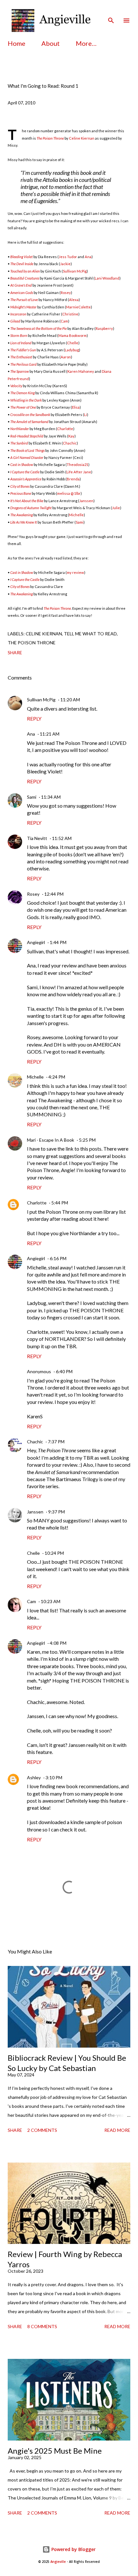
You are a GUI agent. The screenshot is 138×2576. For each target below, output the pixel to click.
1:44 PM (58, 942)
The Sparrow (20, 371)
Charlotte (65, 429)
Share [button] (15, 652)
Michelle (76, 515)
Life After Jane (79, 472)
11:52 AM (62, 838)
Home (17, 43)
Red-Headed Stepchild (27, 436)
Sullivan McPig (75, 271)
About (51, 43)
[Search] (111, 12)
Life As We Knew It (24, 522)
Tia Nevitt (37, 838)
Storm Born (19, 335)
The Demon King (22, 393)
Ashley (34, 1777)
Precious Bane (21, 493)
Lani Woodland (107, 278)
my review (75, 572)
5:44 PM (60, 1203)
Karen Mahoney (81, 371)
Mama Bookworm (73, 335)
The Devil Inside (22, 264)
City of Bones (20, 486)
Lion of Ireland (21, 343)
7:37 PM (56, 1442)
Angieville (58, 2562)
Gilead (15, 321)
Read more (117, 2130)
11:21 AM (50, 734)
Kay (71, 436)
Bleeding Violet (22, 257)
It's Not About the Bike (27, 501)
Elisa (76, 407)
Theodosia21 (78, 465)
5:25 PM (87, 1140)
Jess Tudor (68, 257)
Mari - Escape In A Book (51, 1140)
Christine (70, 314)
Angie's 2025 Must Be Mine (55, 2451)
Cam (64, 321)
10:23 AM (51, 1601)
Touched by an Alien (25, 271)
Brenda (73, 479)
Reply (34, 718)
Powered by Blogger (73, 2549)
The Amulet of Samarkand (29, 422)
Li (86, 415)
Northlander (20, 429)
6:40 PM (64, 1371)
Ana (88, 257)
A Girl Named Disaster (27, 457)
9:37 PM (56, 1512)
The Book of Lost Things (27, 450)
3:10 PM (54, 1777)
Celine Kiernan (82, 138)
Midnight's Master (23, 307)
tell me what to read (90, 634)
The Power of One (23, 407)
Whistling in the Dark (26, 400)
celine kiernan (44, 634)
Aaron (66, 357)
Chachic (70, 443)
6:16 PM (58, 1258)
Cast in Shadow (22, 465)
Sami (80, 522)
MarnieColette (78, 307)
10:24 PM (54, 1553)
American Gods (22, 293)
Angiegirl (36, 942)
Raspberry (104, 328)
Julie (116, 508)
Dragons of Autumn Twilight (31, 508)
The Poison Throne (50, 138)
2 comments (42, 2130)
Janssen (86, 501)
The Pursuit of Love (24, 300)
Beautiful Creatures (25, 278)
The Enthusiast (21, 357)
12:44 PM (54, 894)
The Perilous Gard (23, 364)
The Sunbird (19, 443)
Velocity (16, 386)
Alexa (74, 300)
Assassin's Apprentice (26, 479)
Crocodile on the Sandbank (30, 415)
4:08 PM (58, 1643)
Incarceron (18, 314)
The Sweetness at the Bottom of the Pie (39, 328)
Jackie (65, 264)
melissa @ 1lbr (69, 493)
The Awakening (22, 515)
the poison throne (32, 643)
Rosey (66, 293)
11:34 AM (51, 797)
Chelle (73, 343)
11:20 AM (70, 700)
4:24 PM (57, 1077)
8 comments (42, 2326)
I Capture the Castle (25, 472)
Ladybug (72, 350)
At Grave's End (21, 285)
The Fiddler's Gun (23, 350)
